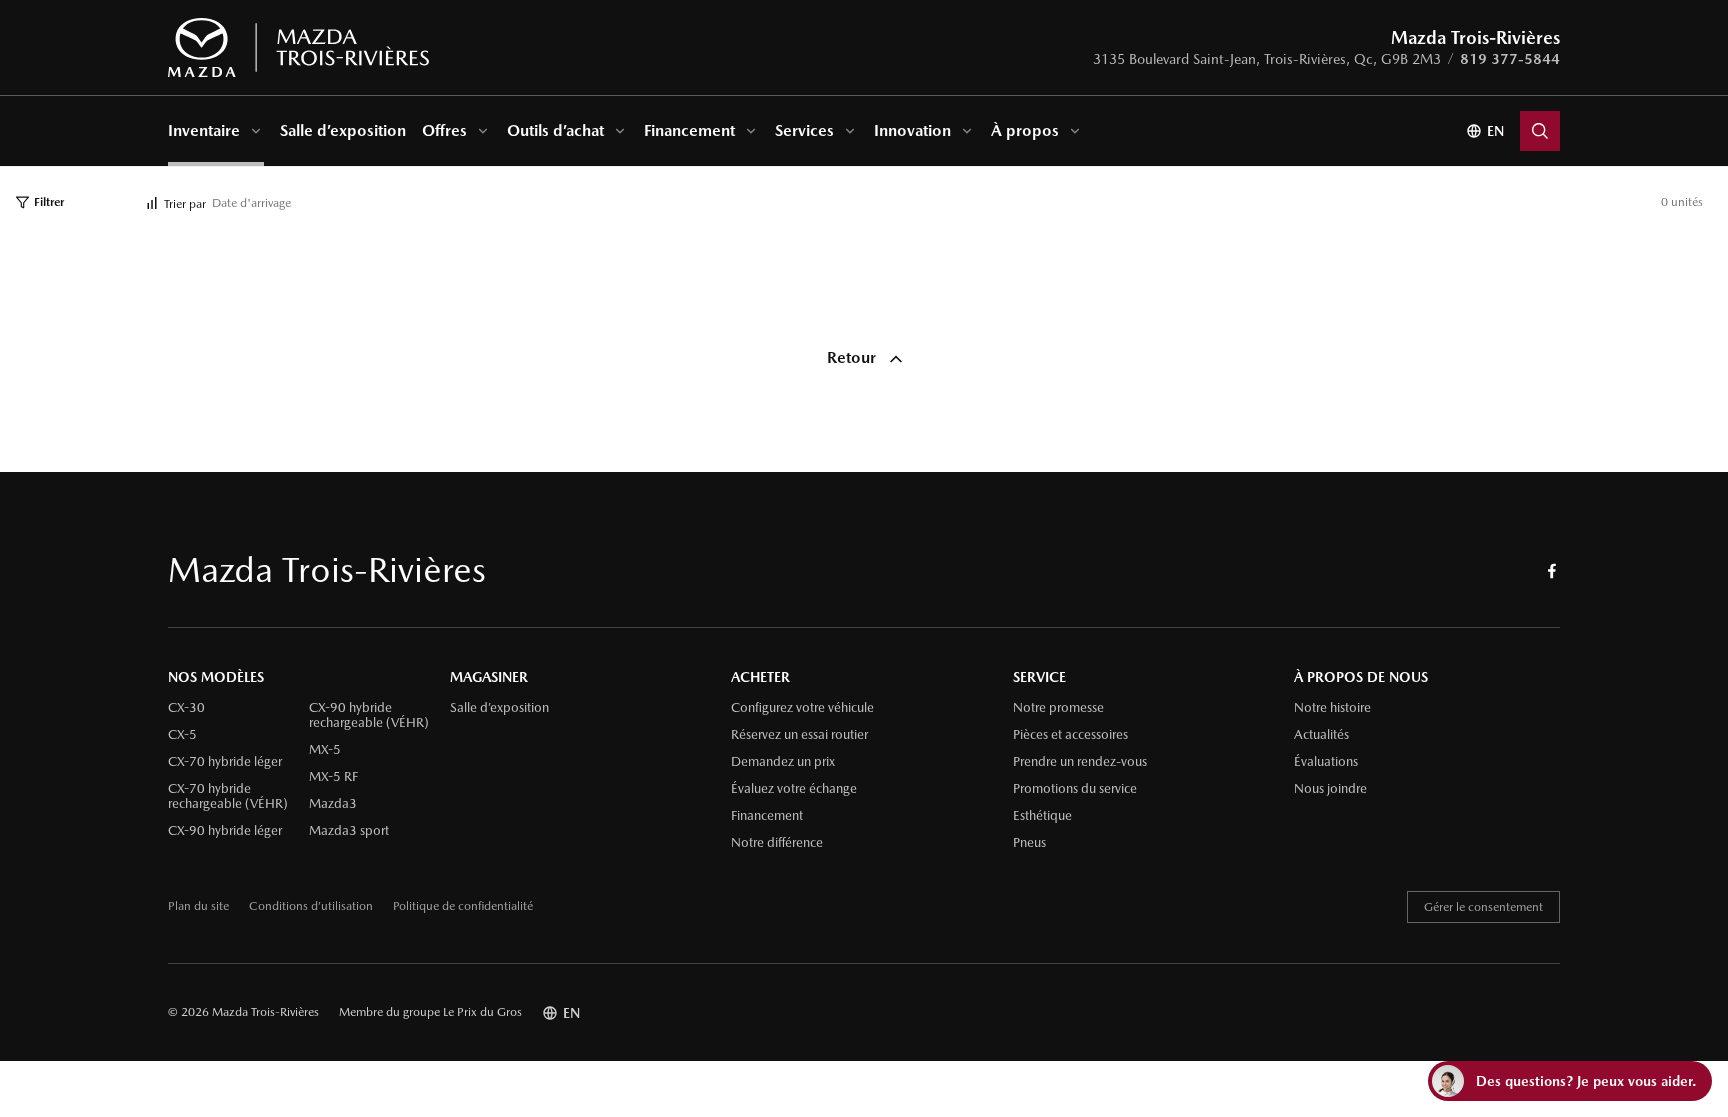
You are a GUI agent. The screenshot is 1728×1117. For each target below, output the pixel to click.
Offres (444, 130)
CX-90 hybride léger (225, 831)
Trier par (185, 204)
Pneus (1029, 843)
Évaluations (1326, 762)
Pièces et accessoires (1070, 735)
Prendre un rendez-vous (1080, 762)
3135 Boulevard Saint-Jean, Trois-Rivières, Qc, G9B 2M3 (1267, 59)
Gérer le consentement (1483, 907)
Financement (689, 130)
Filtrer (49, 202)
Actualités (1321, 735)
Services (804, 130)
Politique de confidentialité (463, 906)
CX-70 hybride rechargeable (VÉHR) (228, 796)
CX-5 (182, 735)
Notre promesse (1058, 708)
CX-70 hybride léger (225, 762)
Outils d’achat (555, 130)
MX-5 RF (333, 777)
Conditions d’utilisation (311, 906)
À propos (1025, 130)
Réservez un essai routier (799, 735)
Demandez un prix (783, 762)
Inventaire (204, 130)
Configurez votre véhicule (802, 708)
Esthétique (1042, 816)
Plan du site (198, 906)
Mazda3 (333, 804)
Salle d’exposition (343, 130)
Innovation (912, 130)
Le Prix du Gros (482, 1012)
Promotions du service (1075, 789)
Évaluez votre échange (794, 789)
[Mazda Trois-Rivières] (298, 48)
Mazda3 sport (349, 831)
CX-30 (186, 708)
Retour (853, 357)
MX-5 (325, 750)
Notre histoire (1332, 708)
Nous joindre (1330, 789)
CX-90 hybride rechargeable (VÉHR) (369, 715)
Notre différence (777, 843)
